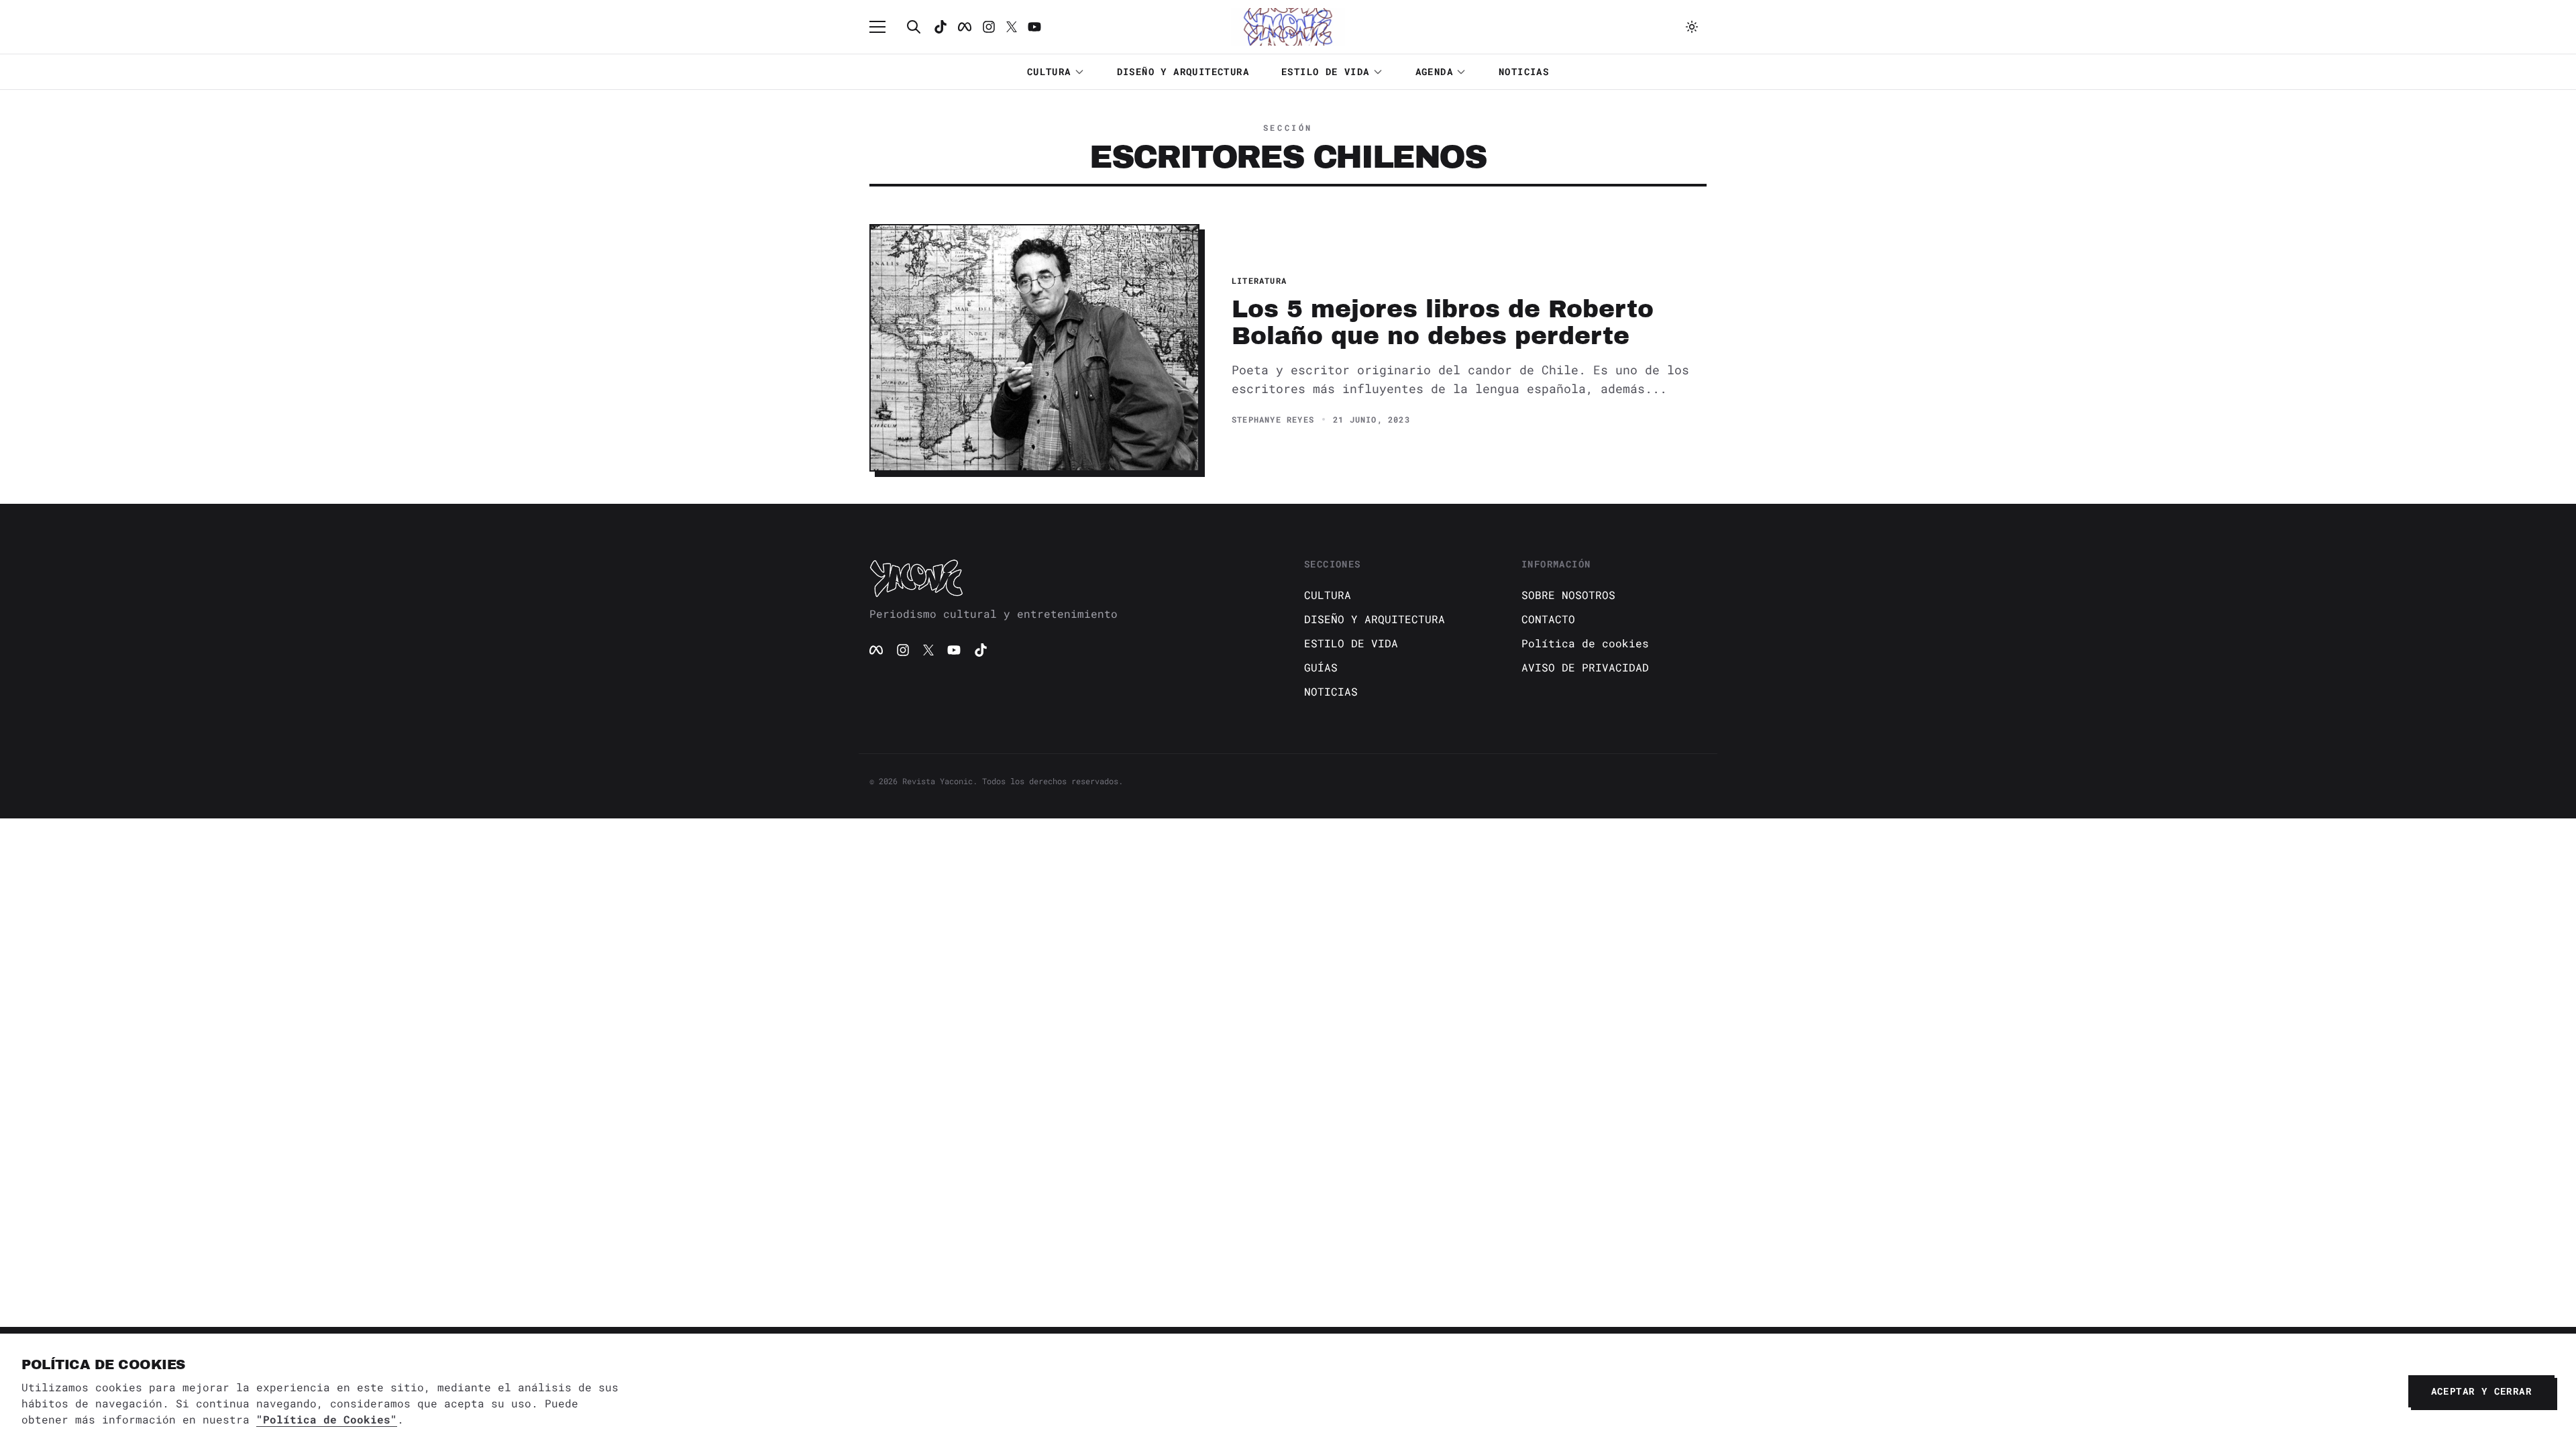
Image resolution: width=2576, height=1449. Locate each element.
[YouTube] (954, 650)
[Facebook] (965, 27)
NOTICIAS (1524, 71)
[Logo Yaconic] (1288, 27)
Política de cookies (1585, 643)
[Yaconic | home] (1071, 578)
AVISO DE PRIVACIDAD (1585, 667)
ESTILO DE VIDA (1326, 71)
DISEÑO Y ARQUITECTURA (1183, 71)
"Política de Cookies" (327, 1419)
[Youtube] (1034, 27)
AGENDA (1434, 71)
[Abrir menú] (884, 27)
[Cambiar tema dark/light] (1692, 27)
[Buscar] (914, 27)
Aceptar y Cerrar (2481, 1391)
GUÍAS (1321, 667)
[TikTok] (941, 27)
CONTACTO (1548, 619)
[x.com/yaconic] (1012, 27)
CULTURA (1049, 71)
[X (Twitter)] (928, 650)
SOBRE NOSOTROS (1568, 595)
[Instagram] (989, 27)
